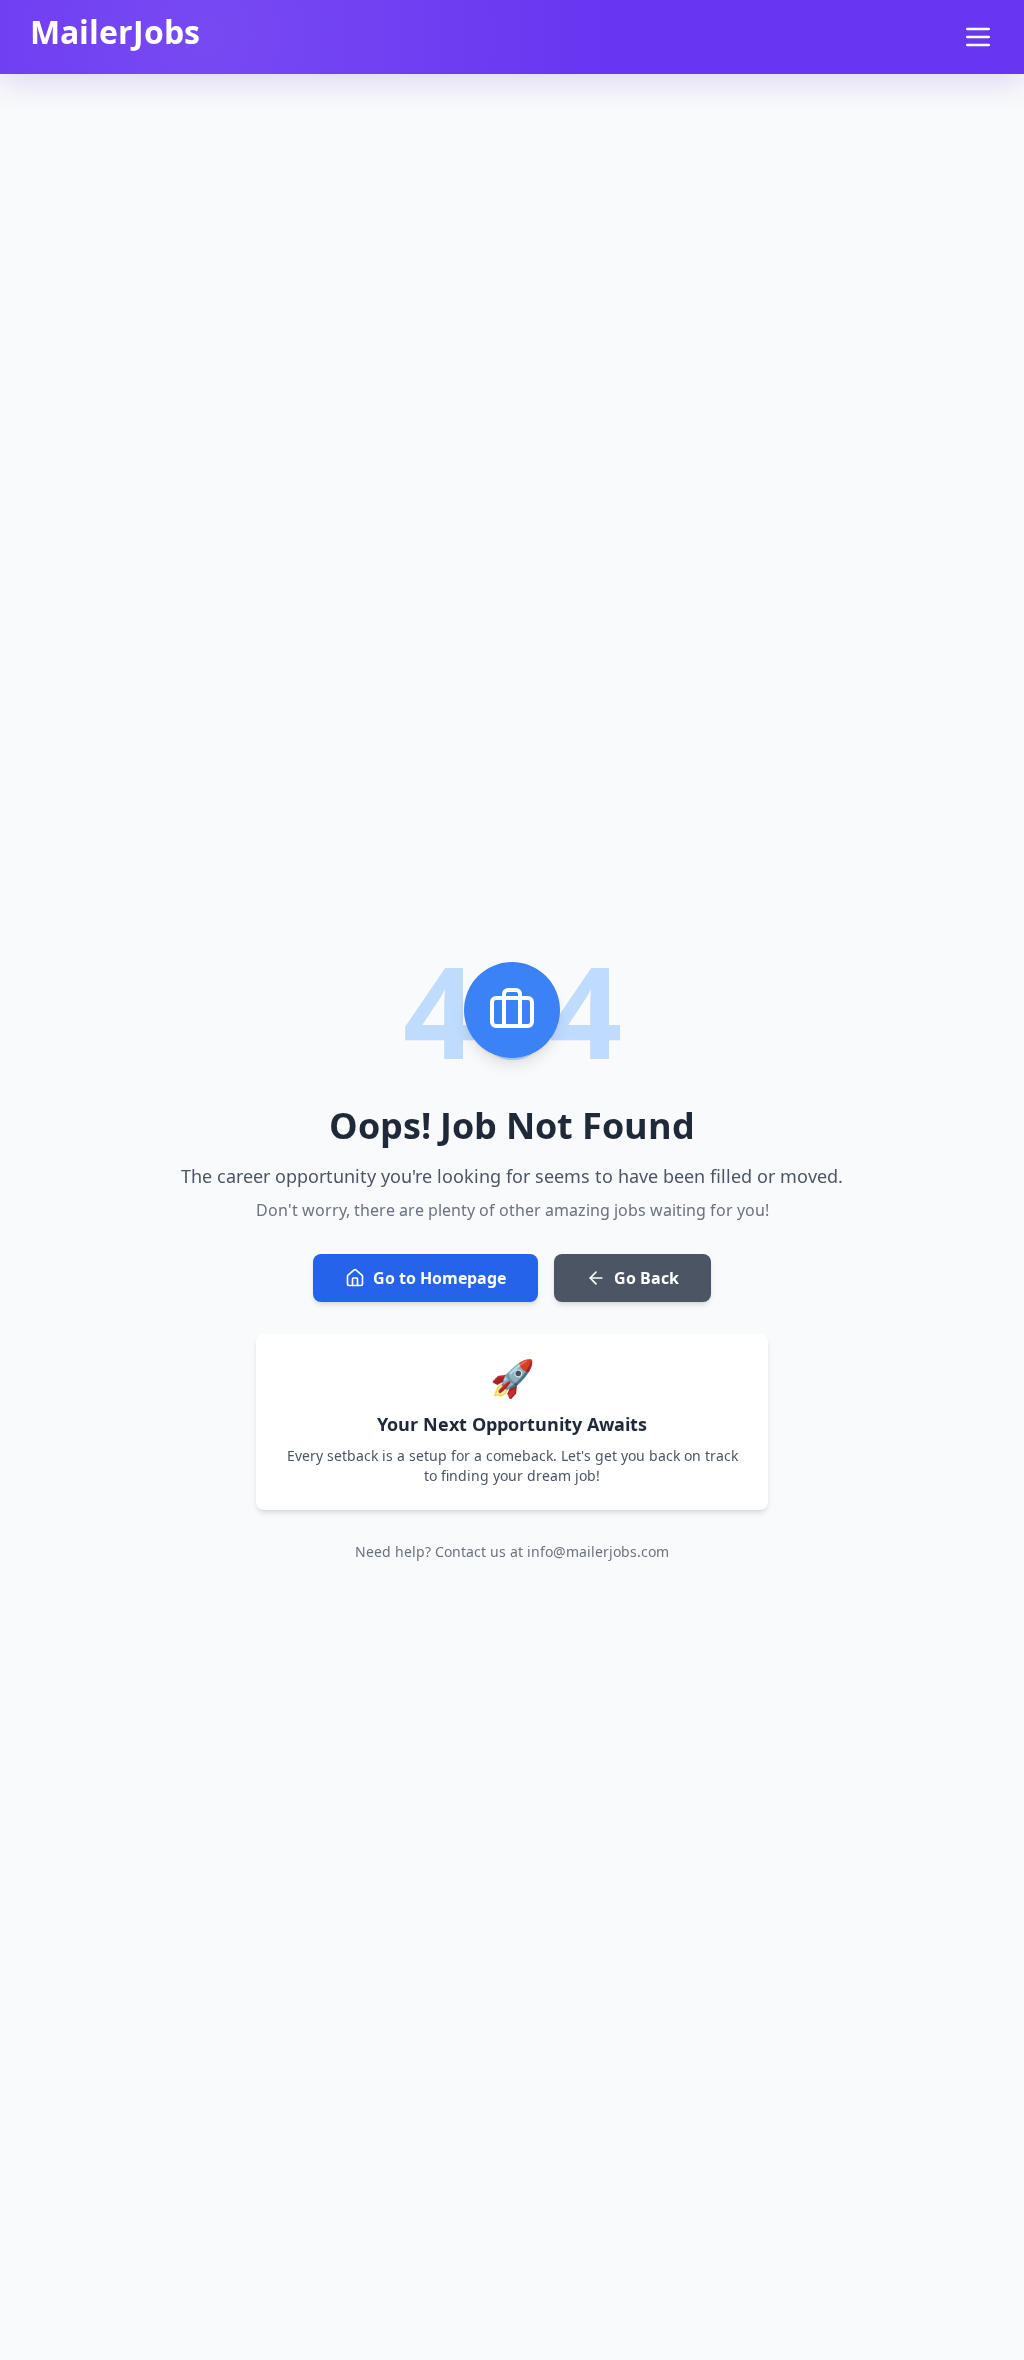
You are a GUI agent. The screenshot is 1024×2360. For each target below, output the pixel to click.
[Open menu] (978, 37)
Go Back (646, 1278)
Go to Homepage (439, 1278)
